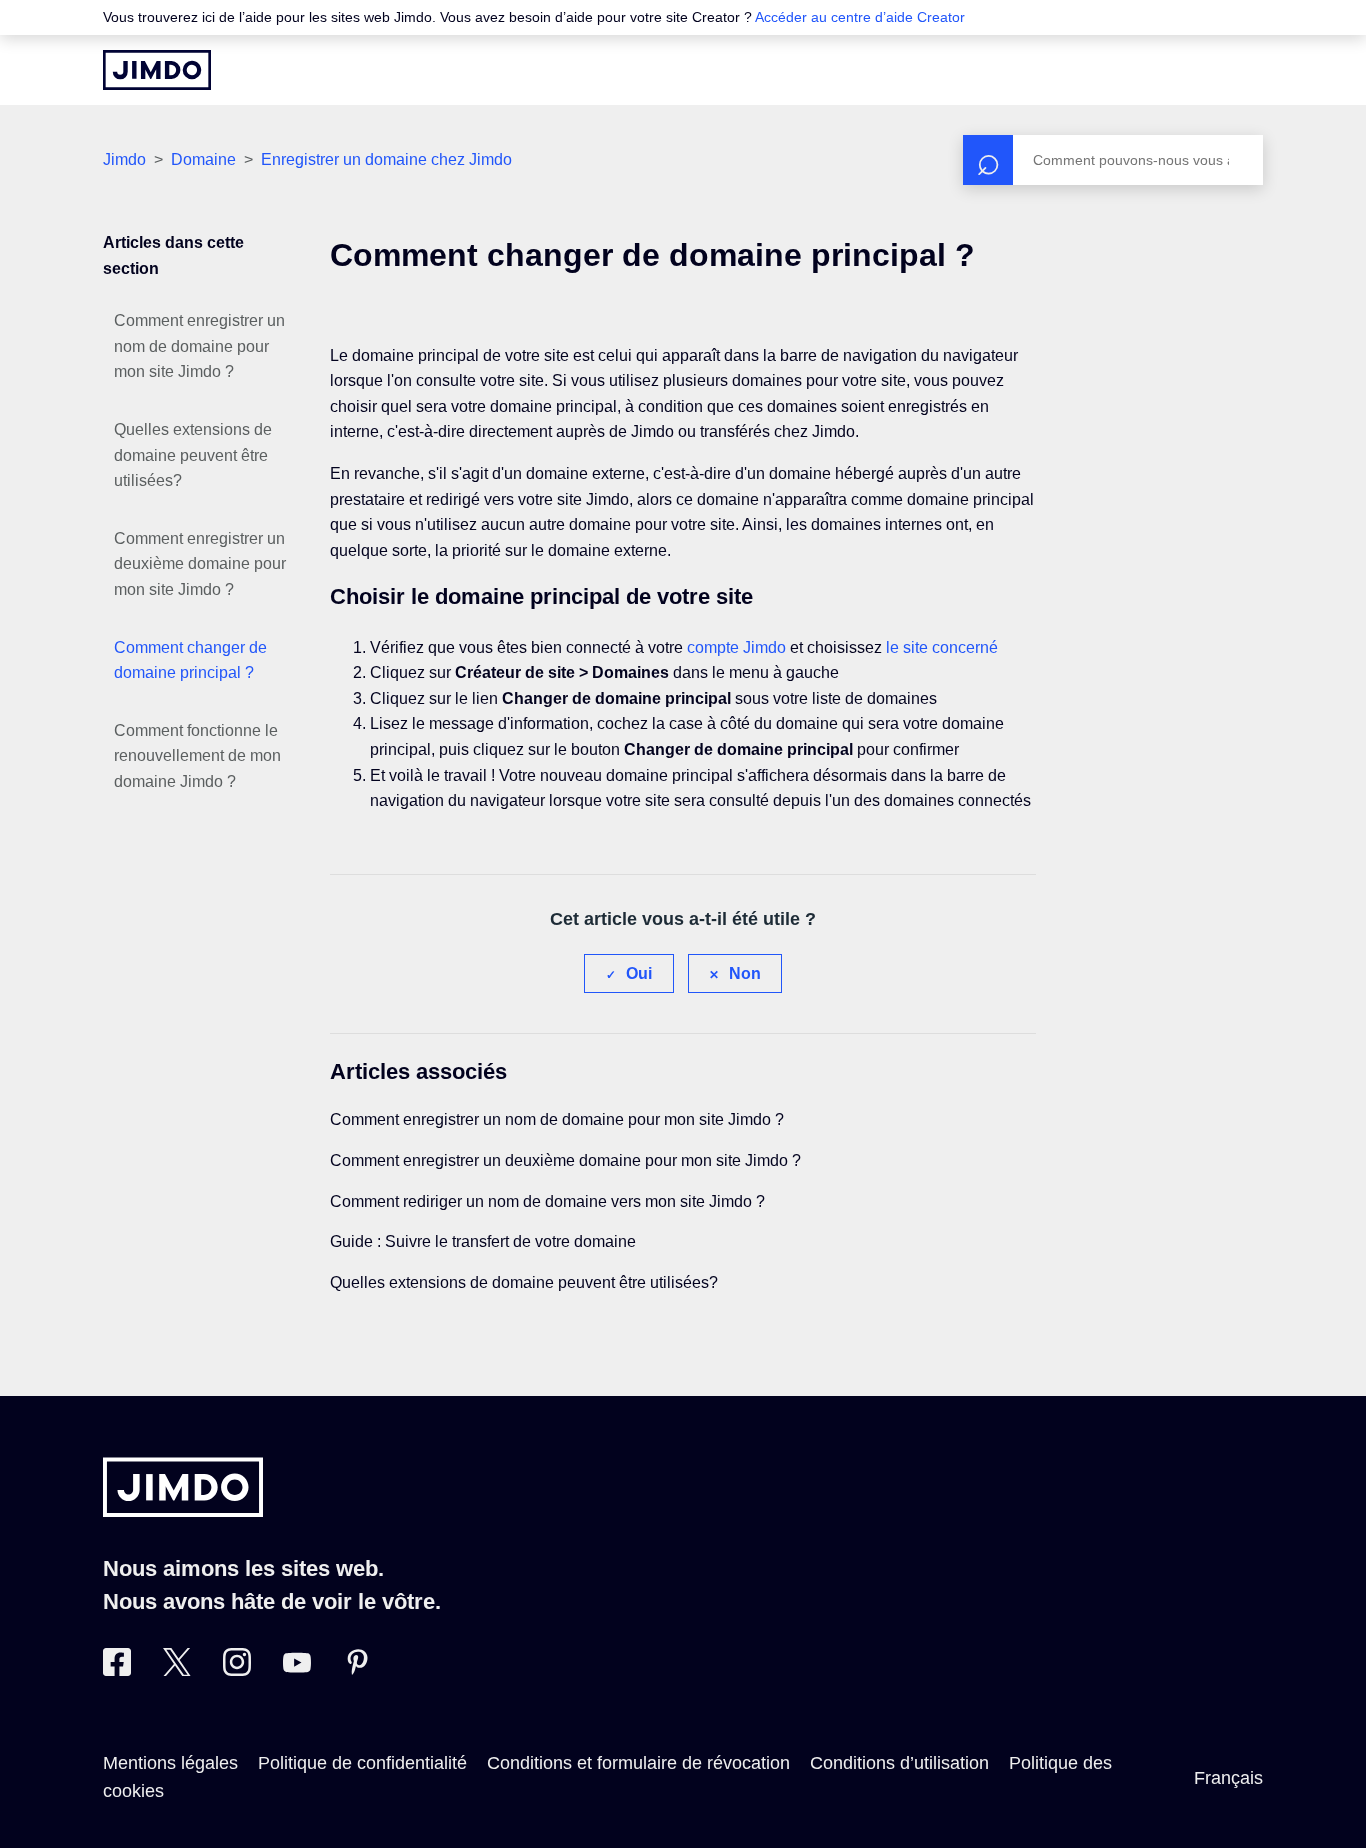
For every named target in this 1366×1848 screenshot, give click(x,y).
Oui (639, 973)
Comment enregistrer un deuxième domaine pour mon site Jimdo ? (200, 564)
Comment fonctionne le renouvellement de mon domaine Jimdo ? (197, 756)
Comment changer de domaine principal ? (190, 660)
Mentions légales (170, 1763)
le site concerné (942, 647)
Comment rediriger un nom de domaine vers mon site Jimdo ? (547, 1201)
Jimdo (124, 159)
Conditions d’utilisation (899, 1763)
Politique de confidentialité (362, 1763)
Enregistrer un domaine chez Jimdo (386, 159)
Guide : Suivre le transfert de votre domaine (483, 1241)
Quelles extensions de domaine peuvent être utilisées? (193, 455)
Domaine (203, 159)
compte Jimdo (736, 647)
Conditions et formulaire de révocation (638, 1763)
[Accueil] (157, 70)
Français (1228, 1778)
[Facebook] (117, 1670)
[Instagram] (237, 1670)
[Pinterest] (357, 1670)
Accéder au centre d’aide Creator (860, 17)
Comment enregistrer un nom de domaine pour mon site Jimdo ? (199, 346)
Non (745, 973)
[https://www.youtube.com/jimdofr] (297, 1670)
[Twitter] (177, 1670)
